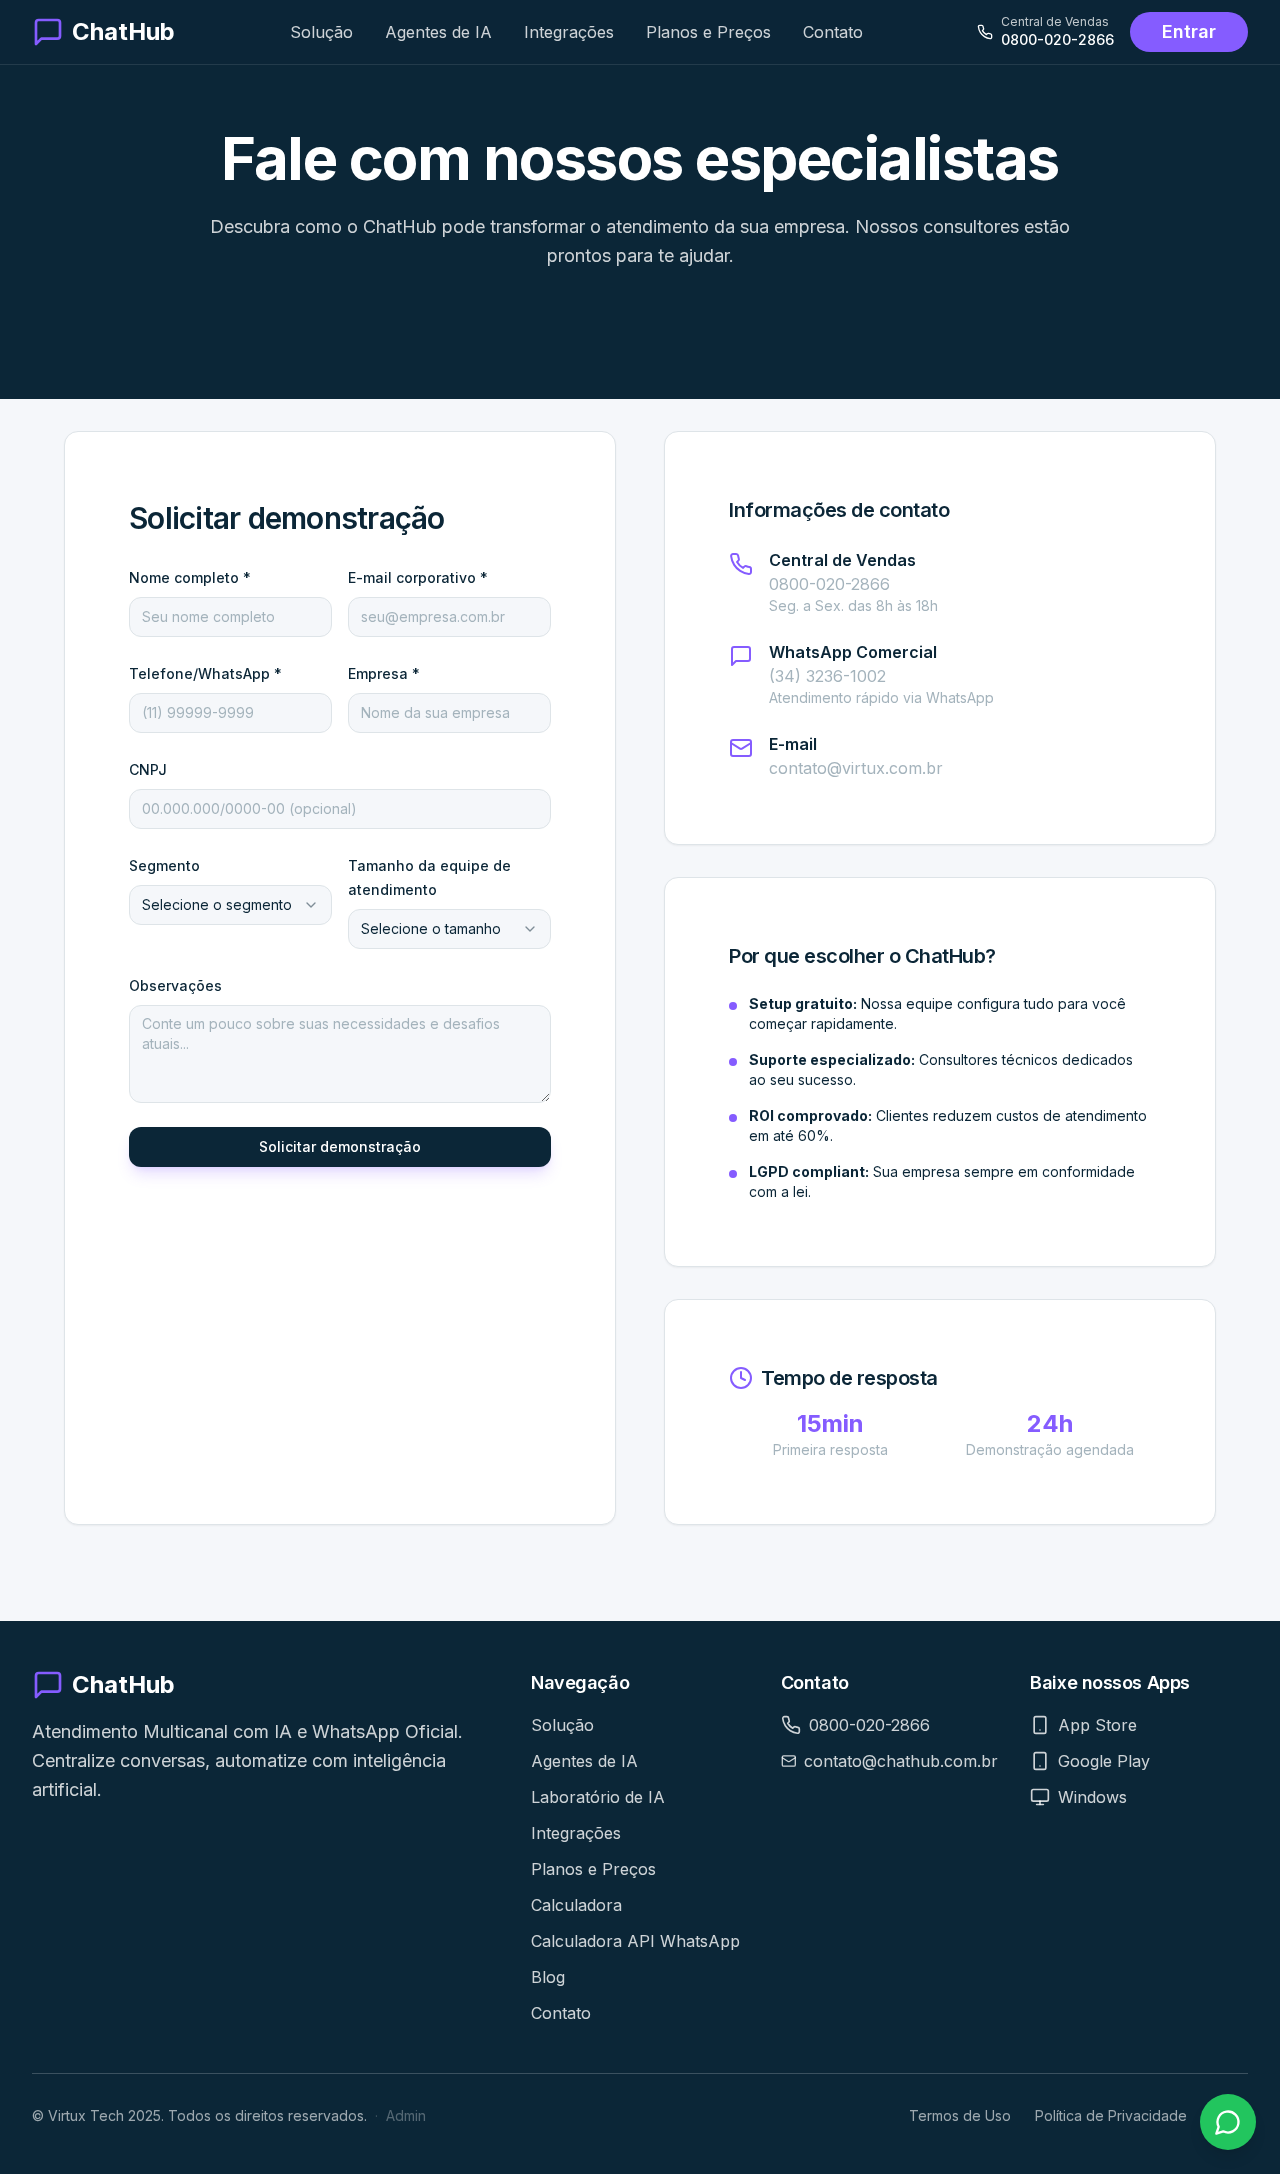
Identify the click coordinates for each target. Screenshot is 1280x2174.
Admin (406, 2115)
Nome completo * (190, 577)
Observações (175, 985)
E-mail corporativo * (418, 577)
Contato (833, 32)
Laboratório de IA (598, 1797)
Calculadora (576, 1905)
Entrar (1189, 31)
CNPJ (148, 769)
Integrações (569, 32)
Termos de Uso (960, 2115)
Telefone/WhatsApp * (205, 673)
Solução (321, 32)
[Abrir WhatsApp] (1228, 2122)
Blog (548, 1977)
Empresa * (384, 673)
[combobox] (230, 905)
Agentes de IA (438, 32)
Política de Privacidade (1111, 2115)
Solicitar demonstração (340, 1146)
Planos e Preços (708, 32)
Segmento (164, 865)
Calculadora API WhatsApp (635, 1941)
